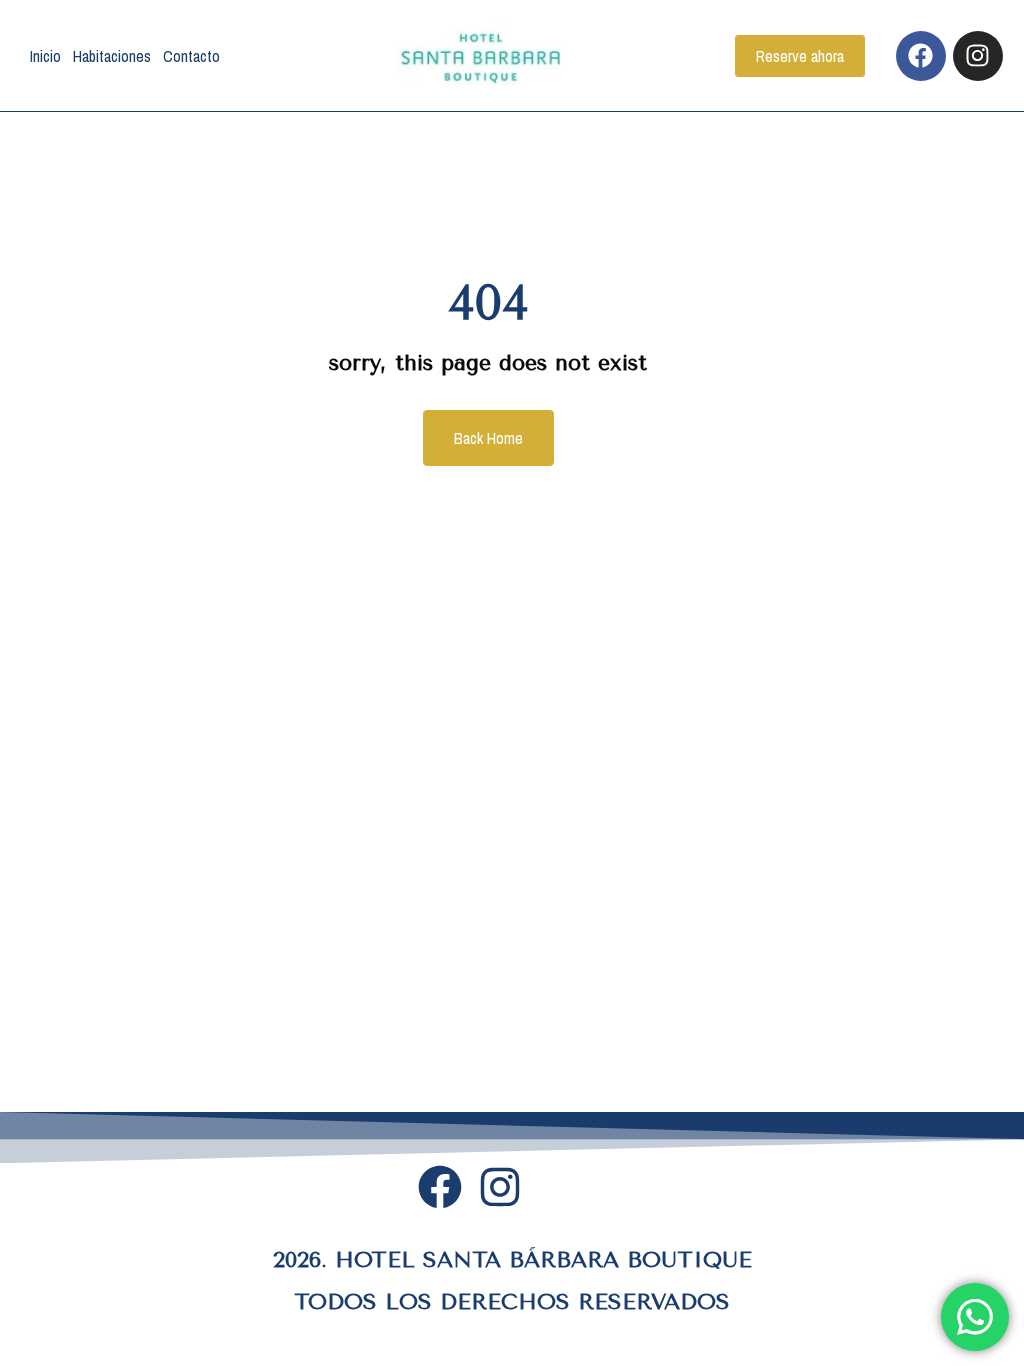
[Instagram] (978, 56)
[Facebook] (921, 56)
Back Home (488, 438)
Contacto (191, 56)
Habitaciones (112, 56)
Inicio (45, 56)
